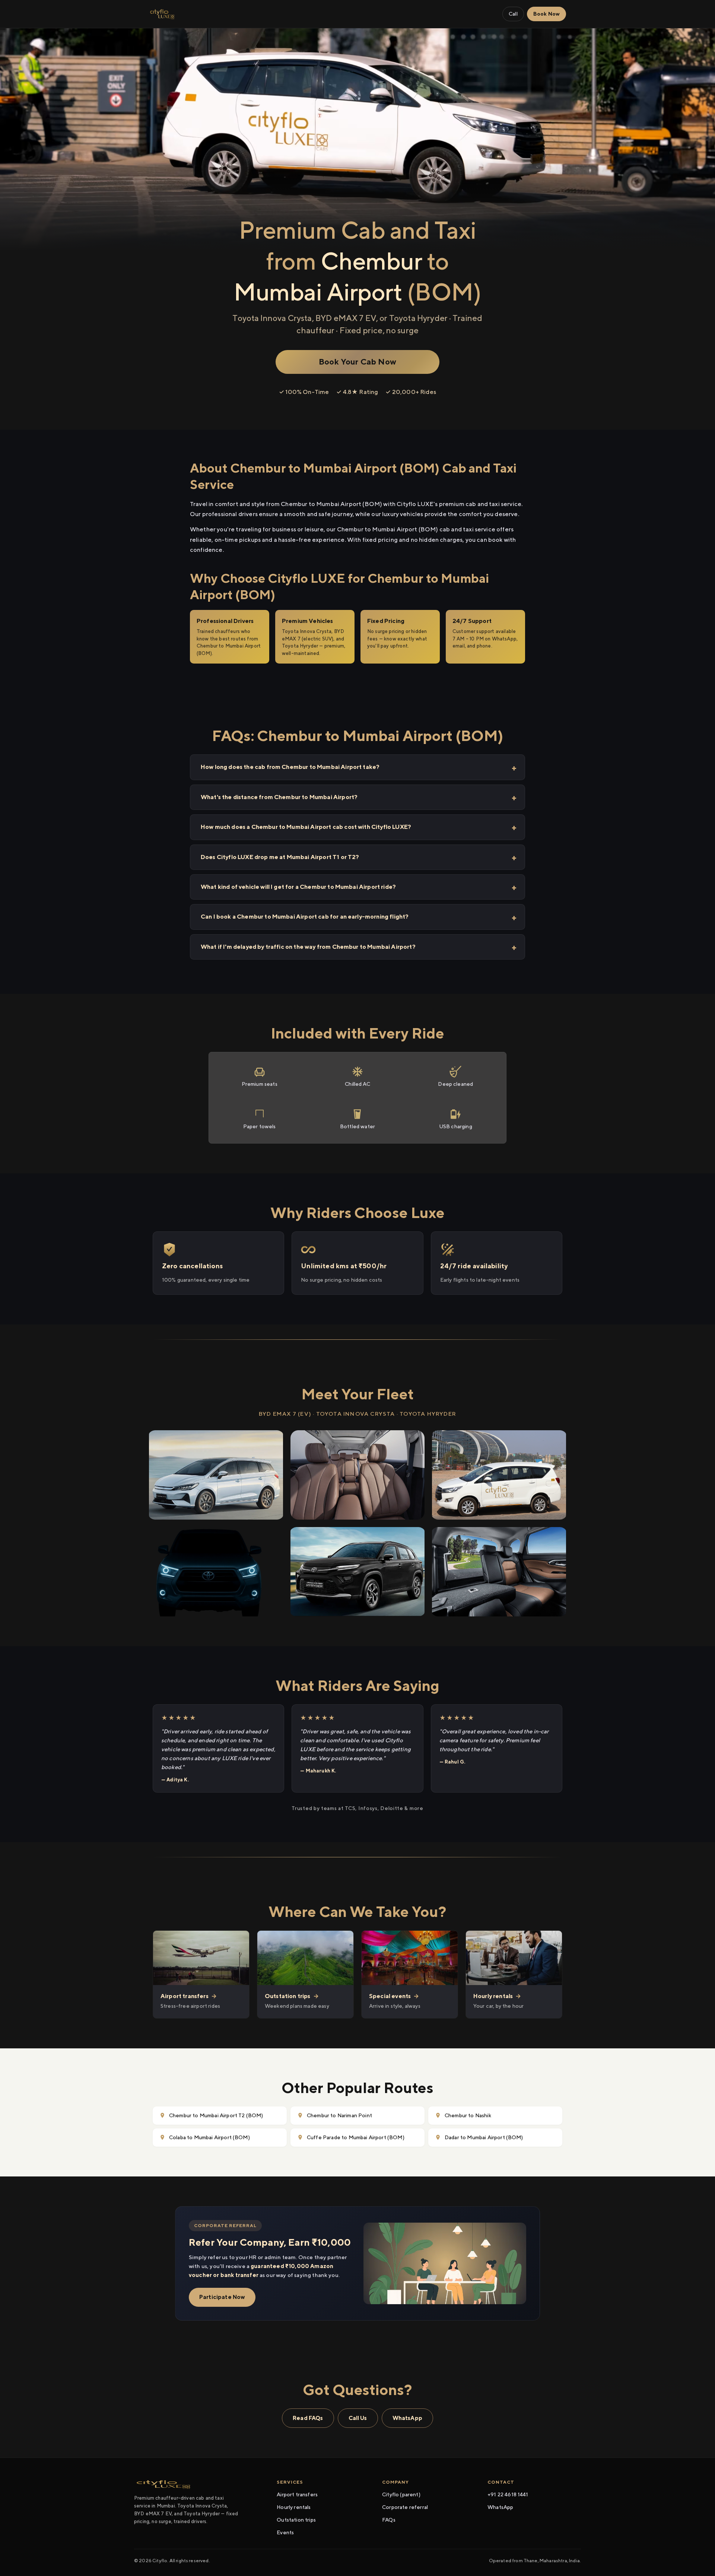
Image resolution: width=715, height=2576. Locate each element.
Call (513, 14)
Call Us (358, 2418)
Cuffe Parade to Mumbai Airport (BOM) (356, 2137)
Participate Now (222, 2297)
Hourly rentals (294, 2507)
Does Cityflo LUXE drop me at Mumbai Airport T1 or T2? (280, 857)
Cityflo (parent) (401, 2494)
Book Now (546, 14)
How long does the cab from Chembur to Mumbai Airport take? (290, 767)
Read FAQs (308, 2418)
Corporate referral (405, 2507)
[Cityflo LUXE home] (162, 14)
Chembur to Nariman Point (339, 2115)
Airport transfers (297, 2494)
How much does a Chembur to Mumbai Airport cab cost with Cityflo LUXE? (306, 827)
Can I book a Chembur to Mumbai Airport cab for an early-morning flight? (305, 917)
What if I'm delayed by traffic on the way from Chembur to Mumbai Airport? (308, 947)
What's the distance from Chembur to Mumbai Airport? (279, 797)
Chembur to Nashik (468, 2115)
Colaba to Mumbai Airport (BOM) (209, 2137)
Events (285, 2532)
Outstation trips (296, 2520)
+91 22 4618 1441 (508, 2494)
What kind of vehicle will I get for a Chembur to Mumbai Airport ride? (298, 887)
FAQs (389, 2520)
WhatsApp (407, 2418)
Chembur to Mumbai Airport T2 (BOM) (216, 2115)
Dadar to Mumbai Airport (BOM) (484, 2137)
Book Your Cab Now (357, 362)
